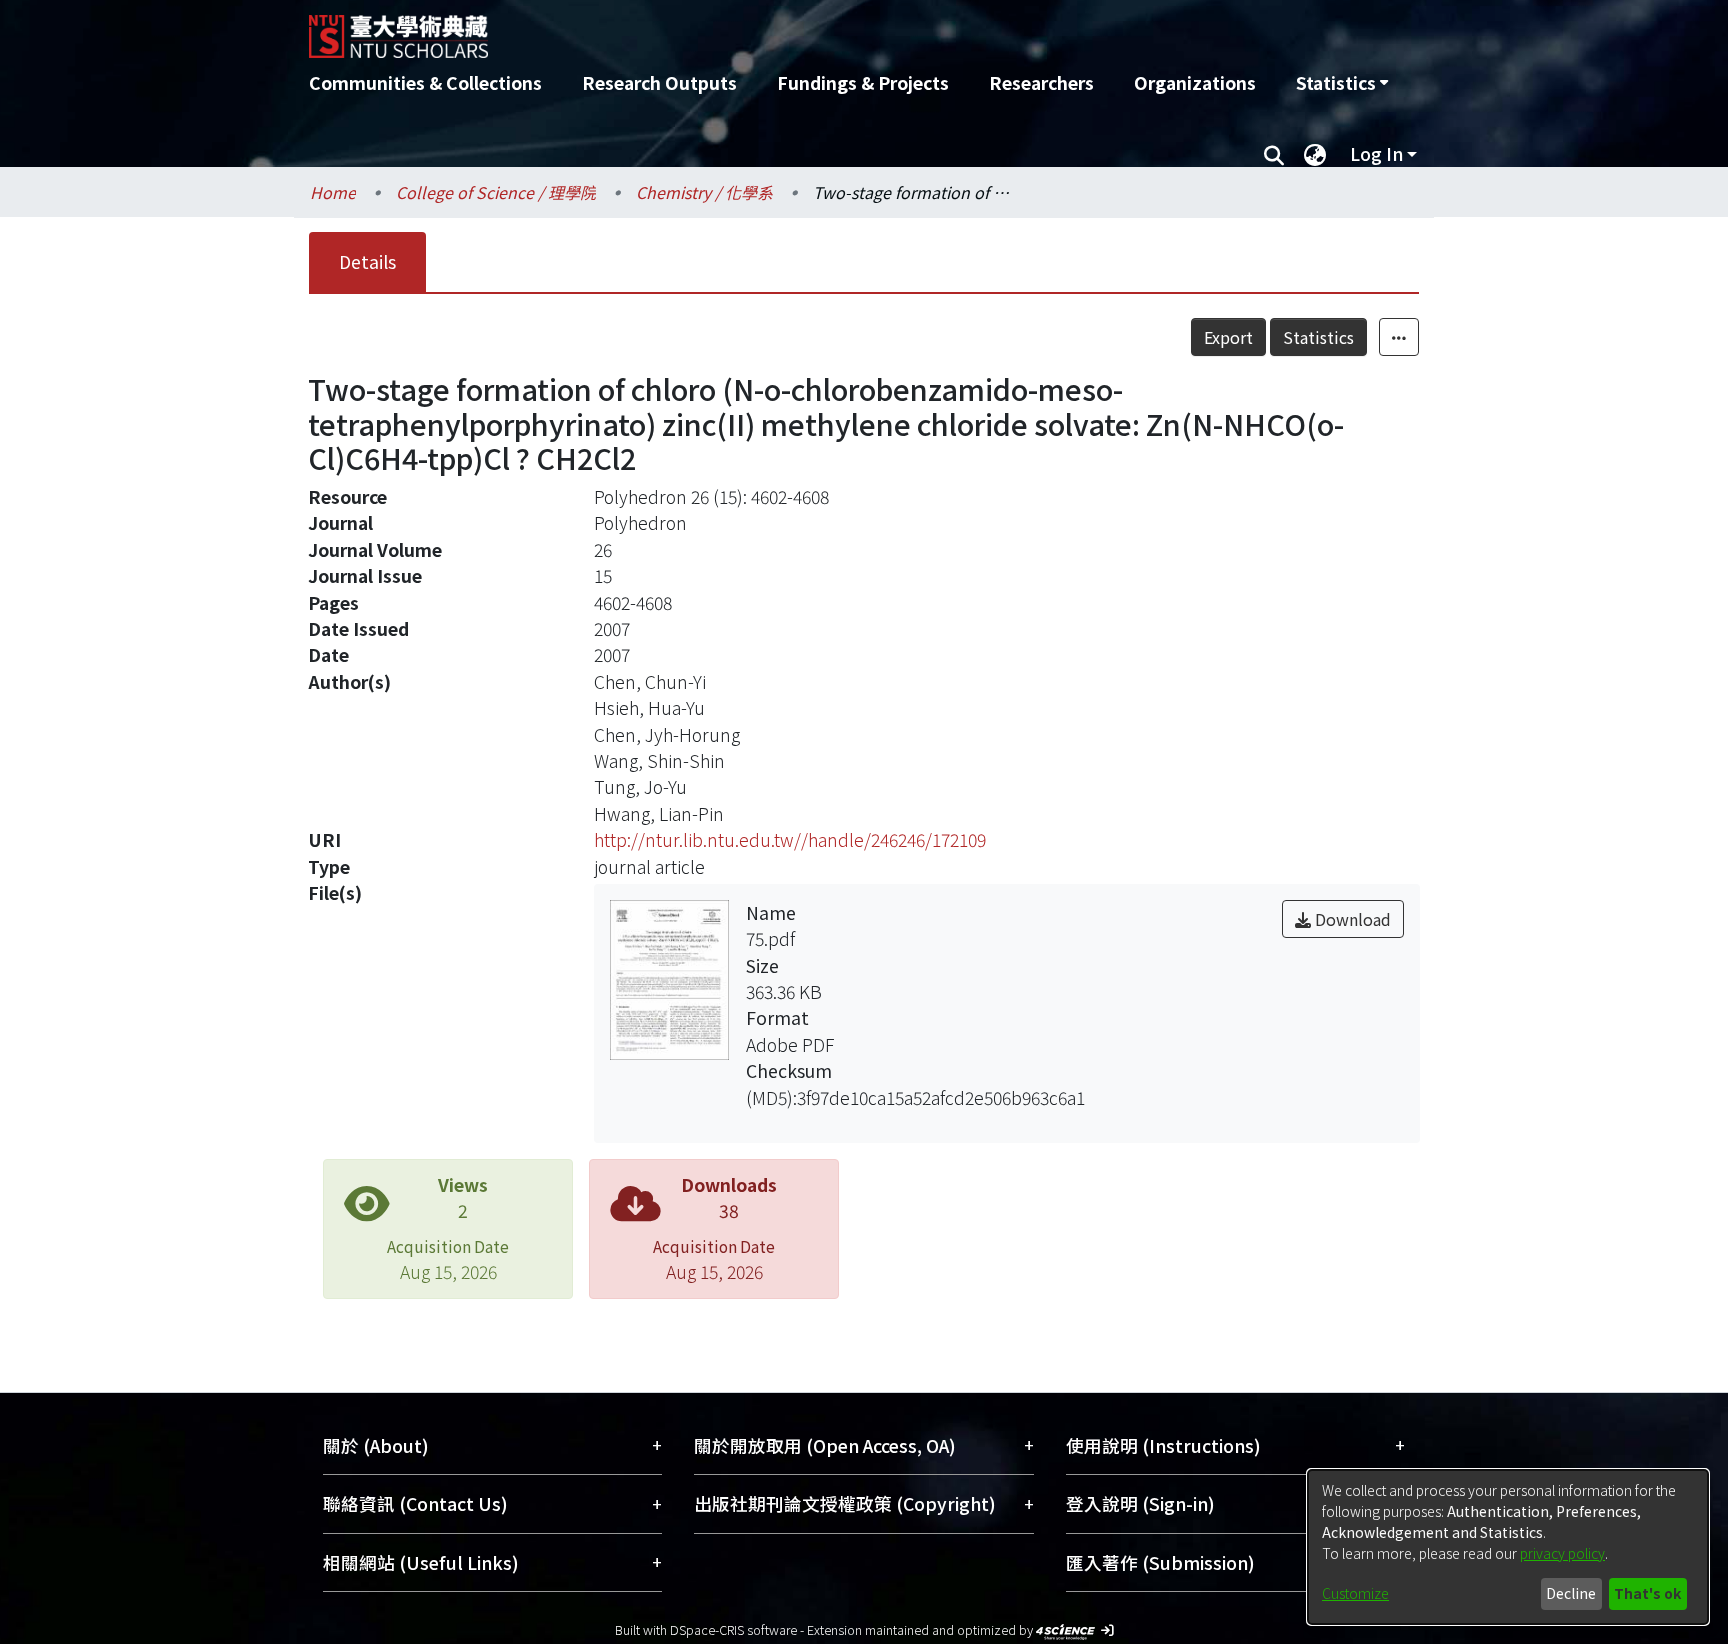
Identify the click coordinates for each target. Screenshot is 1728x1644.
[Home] (756, 29)
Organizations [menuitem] (1195, 82)
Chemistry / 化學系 (704, 192)
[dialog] (1508, 1547)
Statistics (1318, 337)
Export (1228, 337)
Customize (1355, 1593)
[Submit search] (1273, 154)
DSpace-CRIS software (733, 1629)
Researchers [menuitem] (1041, 82)
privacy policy (1562, 1553)
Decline (1571, 1593)
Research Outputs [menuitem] (659, 82)
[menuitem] (1342, 83)
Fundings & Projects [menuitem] (863, 82)
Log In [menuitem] (1376, 153)
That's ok (1647, 1593)
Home (333, 192)
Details (367, 261)
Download (1351, 919)
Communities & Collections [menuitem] (425, 82)
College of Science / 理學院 (496, 192)
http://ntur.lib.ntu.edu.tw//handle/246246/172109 (790, 839)
